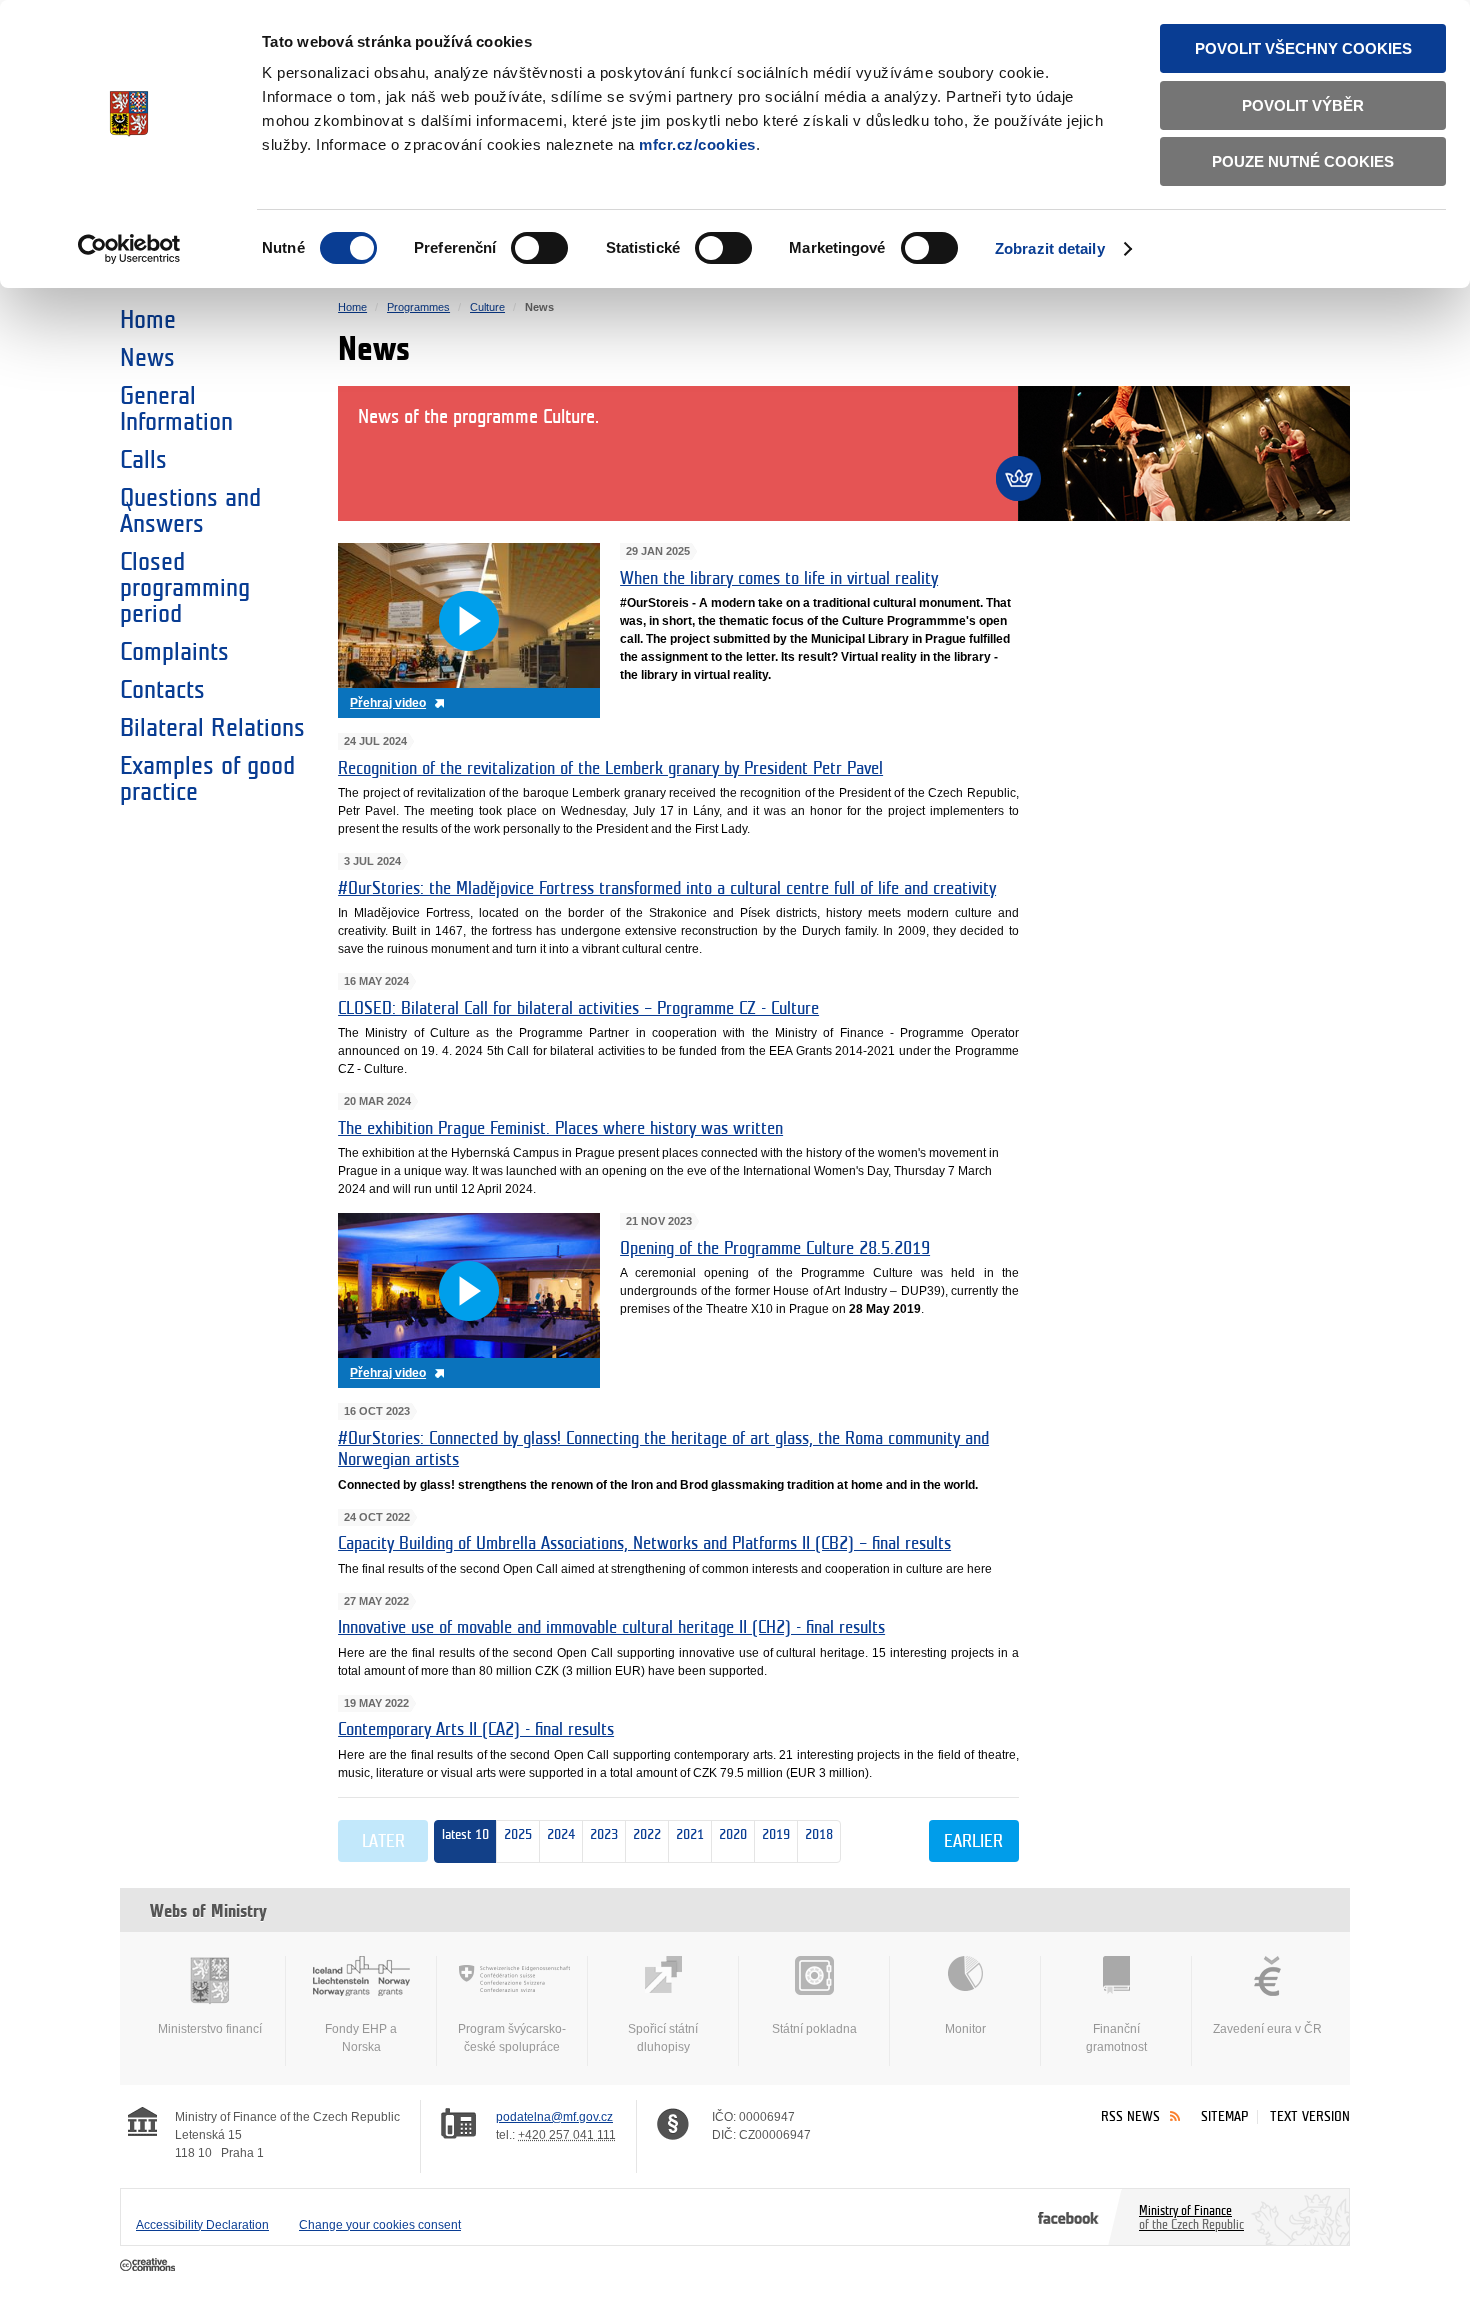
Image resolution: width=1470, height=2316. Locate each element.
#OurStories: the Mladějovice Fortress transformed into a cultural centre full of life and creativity (667, 889)
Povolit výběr (1303, 105)
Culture (487, 307)
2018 (815, 1834)
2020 (729, 1834)
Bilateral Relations (212, 728)
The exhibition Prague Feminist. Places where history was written (560, 1129)
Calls (143, 460)
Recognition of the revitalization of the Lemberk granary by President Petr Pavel (610, 769)
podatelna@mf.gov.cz (554, 2117)
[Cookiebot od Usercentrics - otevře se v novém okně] (129, 249)
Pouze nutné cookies (1303, 161)
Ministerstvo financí (210, 2029)
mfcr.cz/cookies (697, 144)
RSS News (1130, 2116)
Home (148, 320)
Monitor (965, 2029)
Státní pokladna (814, 2029)
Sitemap (1224, 2116)
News (147, 358)
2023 (600, 1834)
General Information (176, 409)
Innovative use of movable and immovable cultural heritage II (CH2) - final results (611, 1628)
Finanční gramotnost (1116, 2038)
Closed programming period (185, 588)
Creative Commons (149, 2266)
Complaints (174, 652)
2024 (557, 1834)
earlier (973, 1842)
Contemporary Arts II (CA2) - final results (476, 1730)
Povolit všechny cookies (1303, 48)
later (383, 1842)
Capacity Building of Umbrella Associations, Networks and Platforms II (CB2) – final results (644, 1544)
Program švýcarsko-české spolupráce (512, 2038)
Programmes (418, 307)
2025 (518, 1834)
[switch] (539, 248)
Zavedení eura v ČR (1267, 2029)
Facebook (1068, 2217)
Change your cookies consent (380, 2225)
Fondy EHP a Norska (361, 2038)
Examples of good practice (207, 779)
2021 (686, 1834)
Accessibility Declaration (202, 2225)
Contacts (162, 690)
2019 (772, 1834)
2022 (643, 1834)
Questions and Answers (190, 511)
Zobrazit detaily (1050, 248)
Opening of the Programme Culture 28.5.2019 (775, 1249)
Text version (1310, 2116)
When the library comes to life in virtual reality (779, 579)
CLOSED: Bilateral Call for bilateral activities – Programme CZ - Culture (578, 1009)
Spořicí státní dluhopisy (663, 2038)
